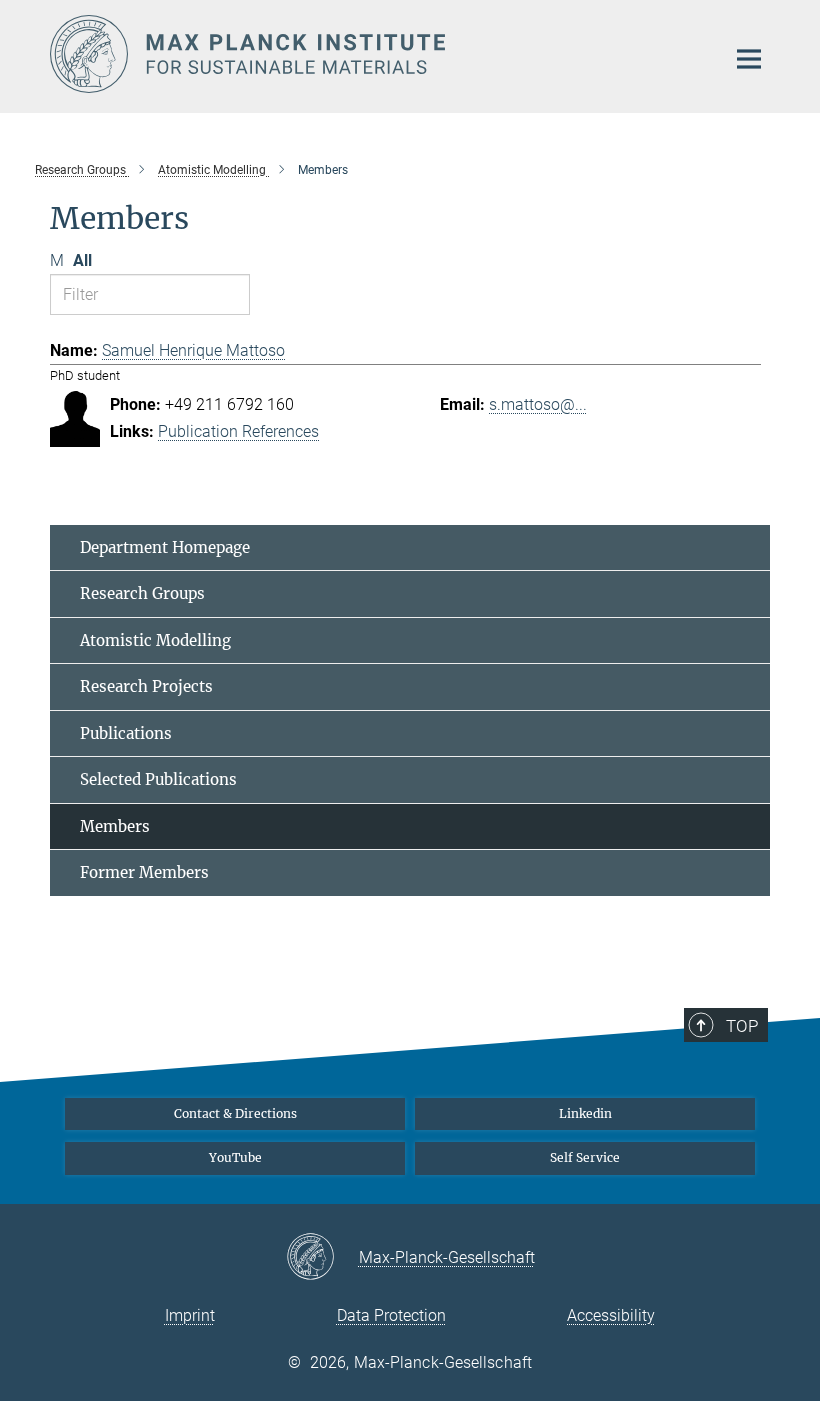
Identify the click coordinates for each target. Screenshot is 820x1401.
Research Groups (142, 593)
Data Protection (391, 1315)
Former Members (144, 872)
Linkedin (585, 1113)
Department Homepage (165, 547)
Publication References (238, 431)
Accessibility (611, 1315)
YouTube (235, 1157)
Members (115, 826)
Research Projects (146, 686)
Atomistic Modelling (155, 640)
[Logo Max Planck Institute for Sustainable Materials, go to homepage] (375, 54)
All (82, 260)
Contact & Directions (235, 1113)
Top (742, 1026)
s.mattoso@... (538, 404)
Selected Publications (158, 779)
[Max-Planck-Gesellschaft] (322, 1258)
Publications (126, 733)
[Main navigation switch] (749, 59)
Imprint (190, 1315)
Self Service (585, 1157)
